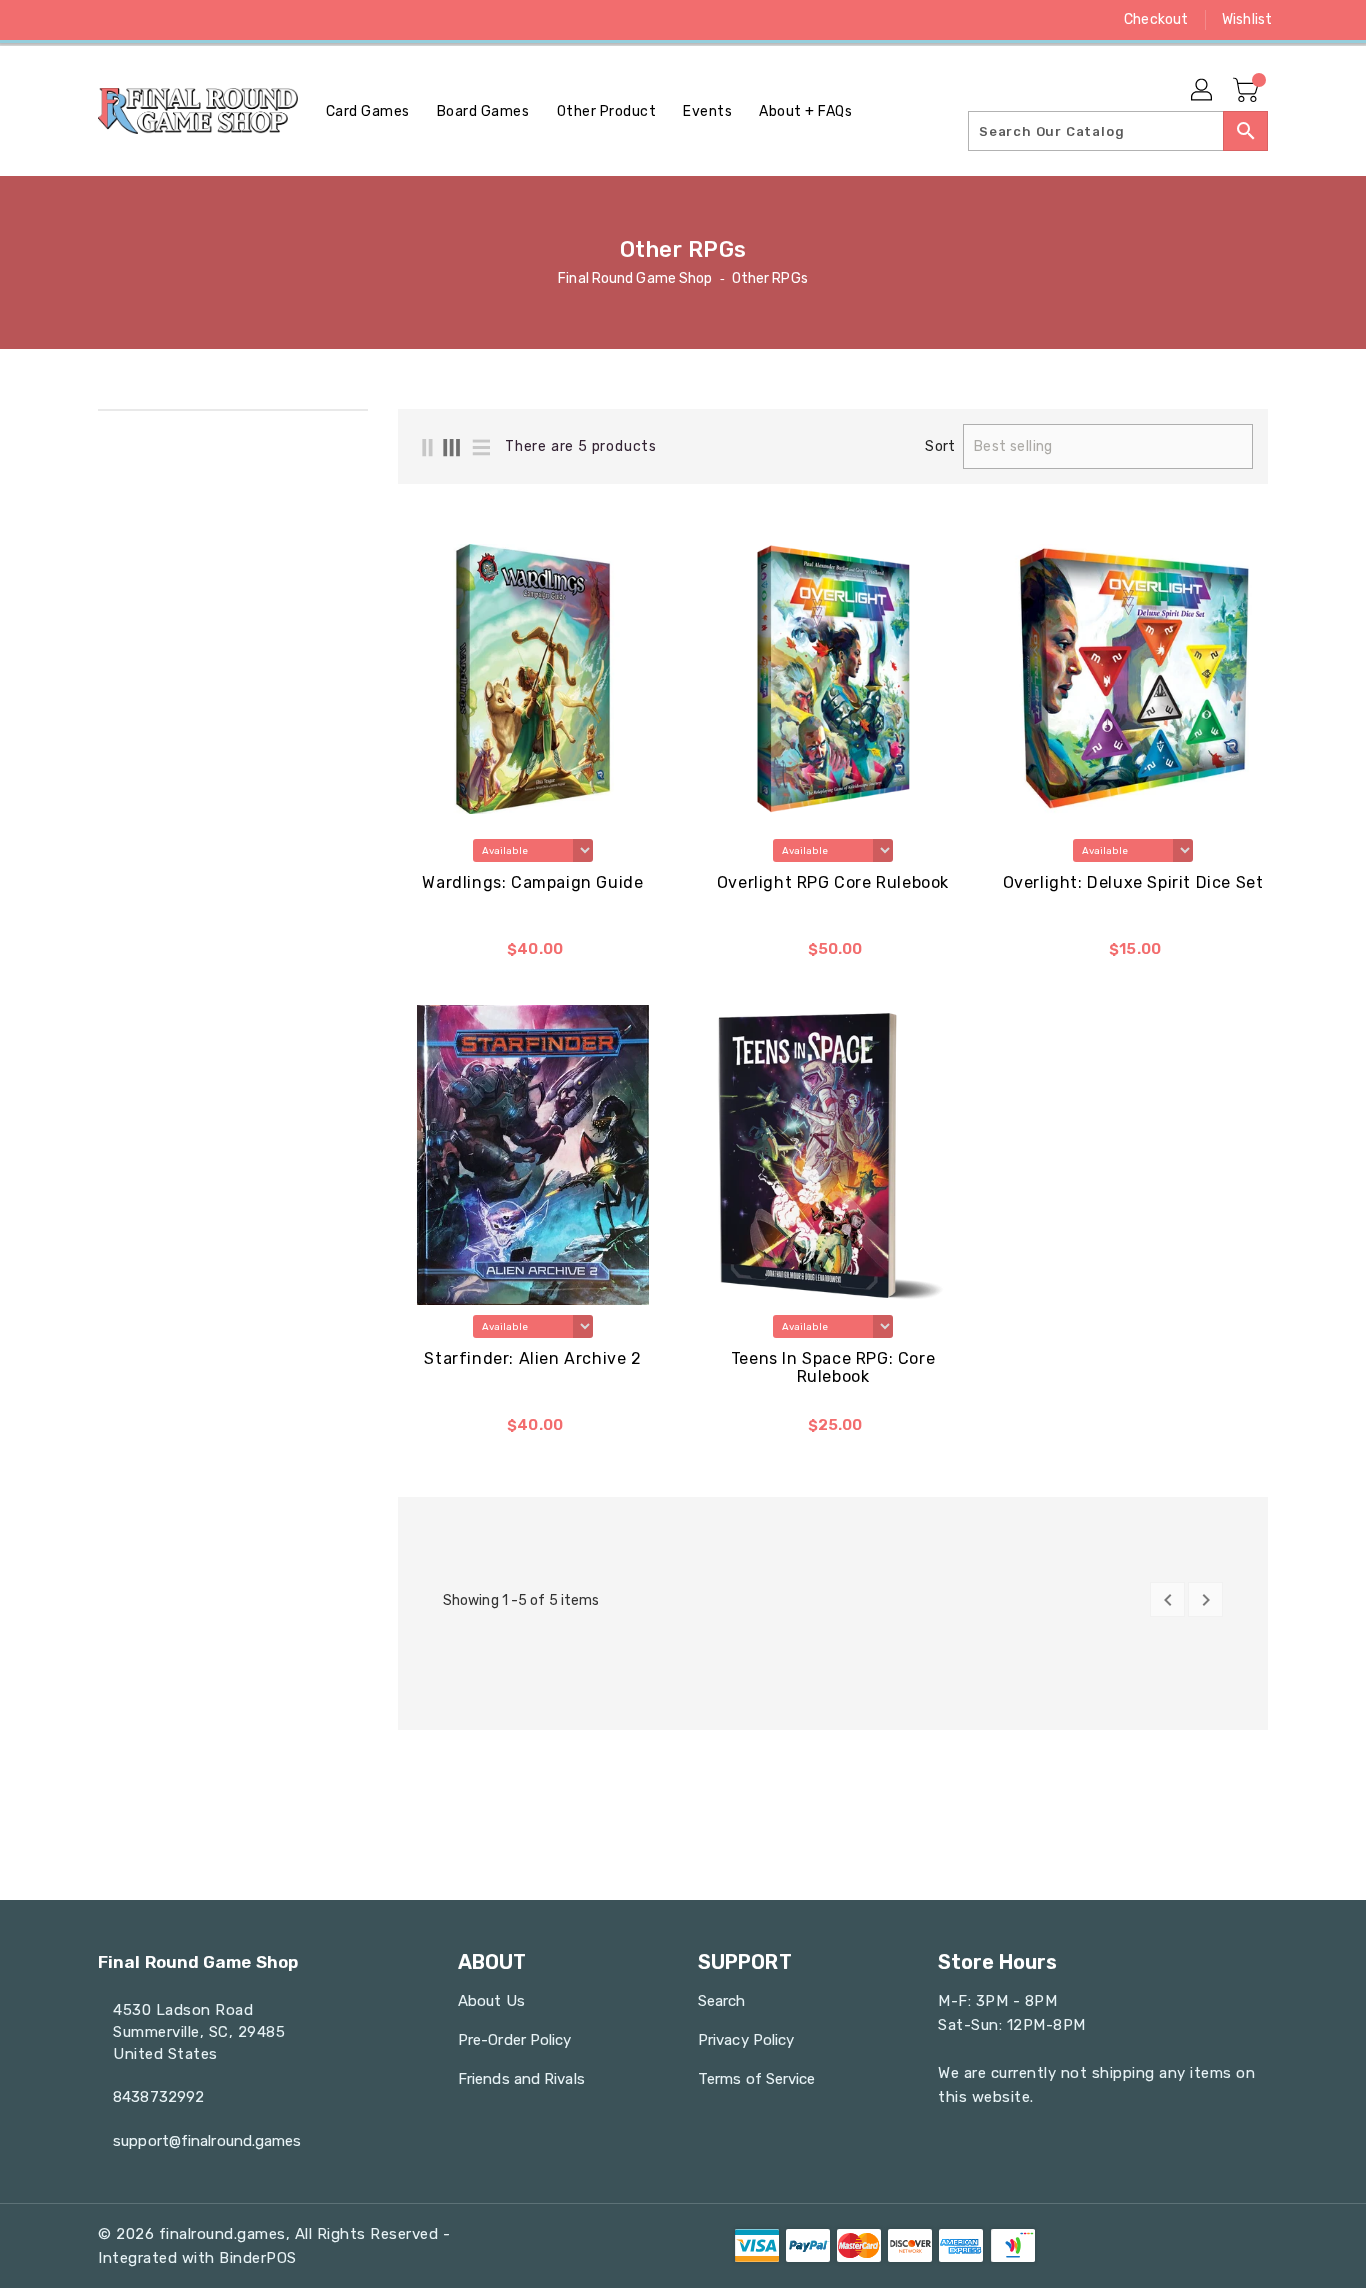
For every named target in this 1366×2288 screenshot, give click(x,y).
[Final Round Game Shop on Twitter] (108, 20)
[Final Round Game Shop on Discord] (184, 20)
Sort (939, 447)
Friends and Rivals (521, 2079)
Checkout (1156, 19)
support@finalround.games (207, 2141)
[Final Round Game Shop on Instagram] (146, 20)
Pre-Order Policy (515, 2040)
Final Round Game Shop (635, 278)
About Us (491, 2001)
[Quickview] (420, 955)
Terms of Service (757, 2079)
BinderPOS (258, 2258)
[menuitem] (368, 111)
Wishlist (1247, 19)
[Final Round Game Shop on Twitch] (222, 20)
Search (722, 2001)
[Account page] (1203, 91)
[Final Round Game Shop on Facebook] (70, 20)
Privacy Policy (746, 2040)
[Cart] (1248, 91)
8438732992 (158, 2097)
